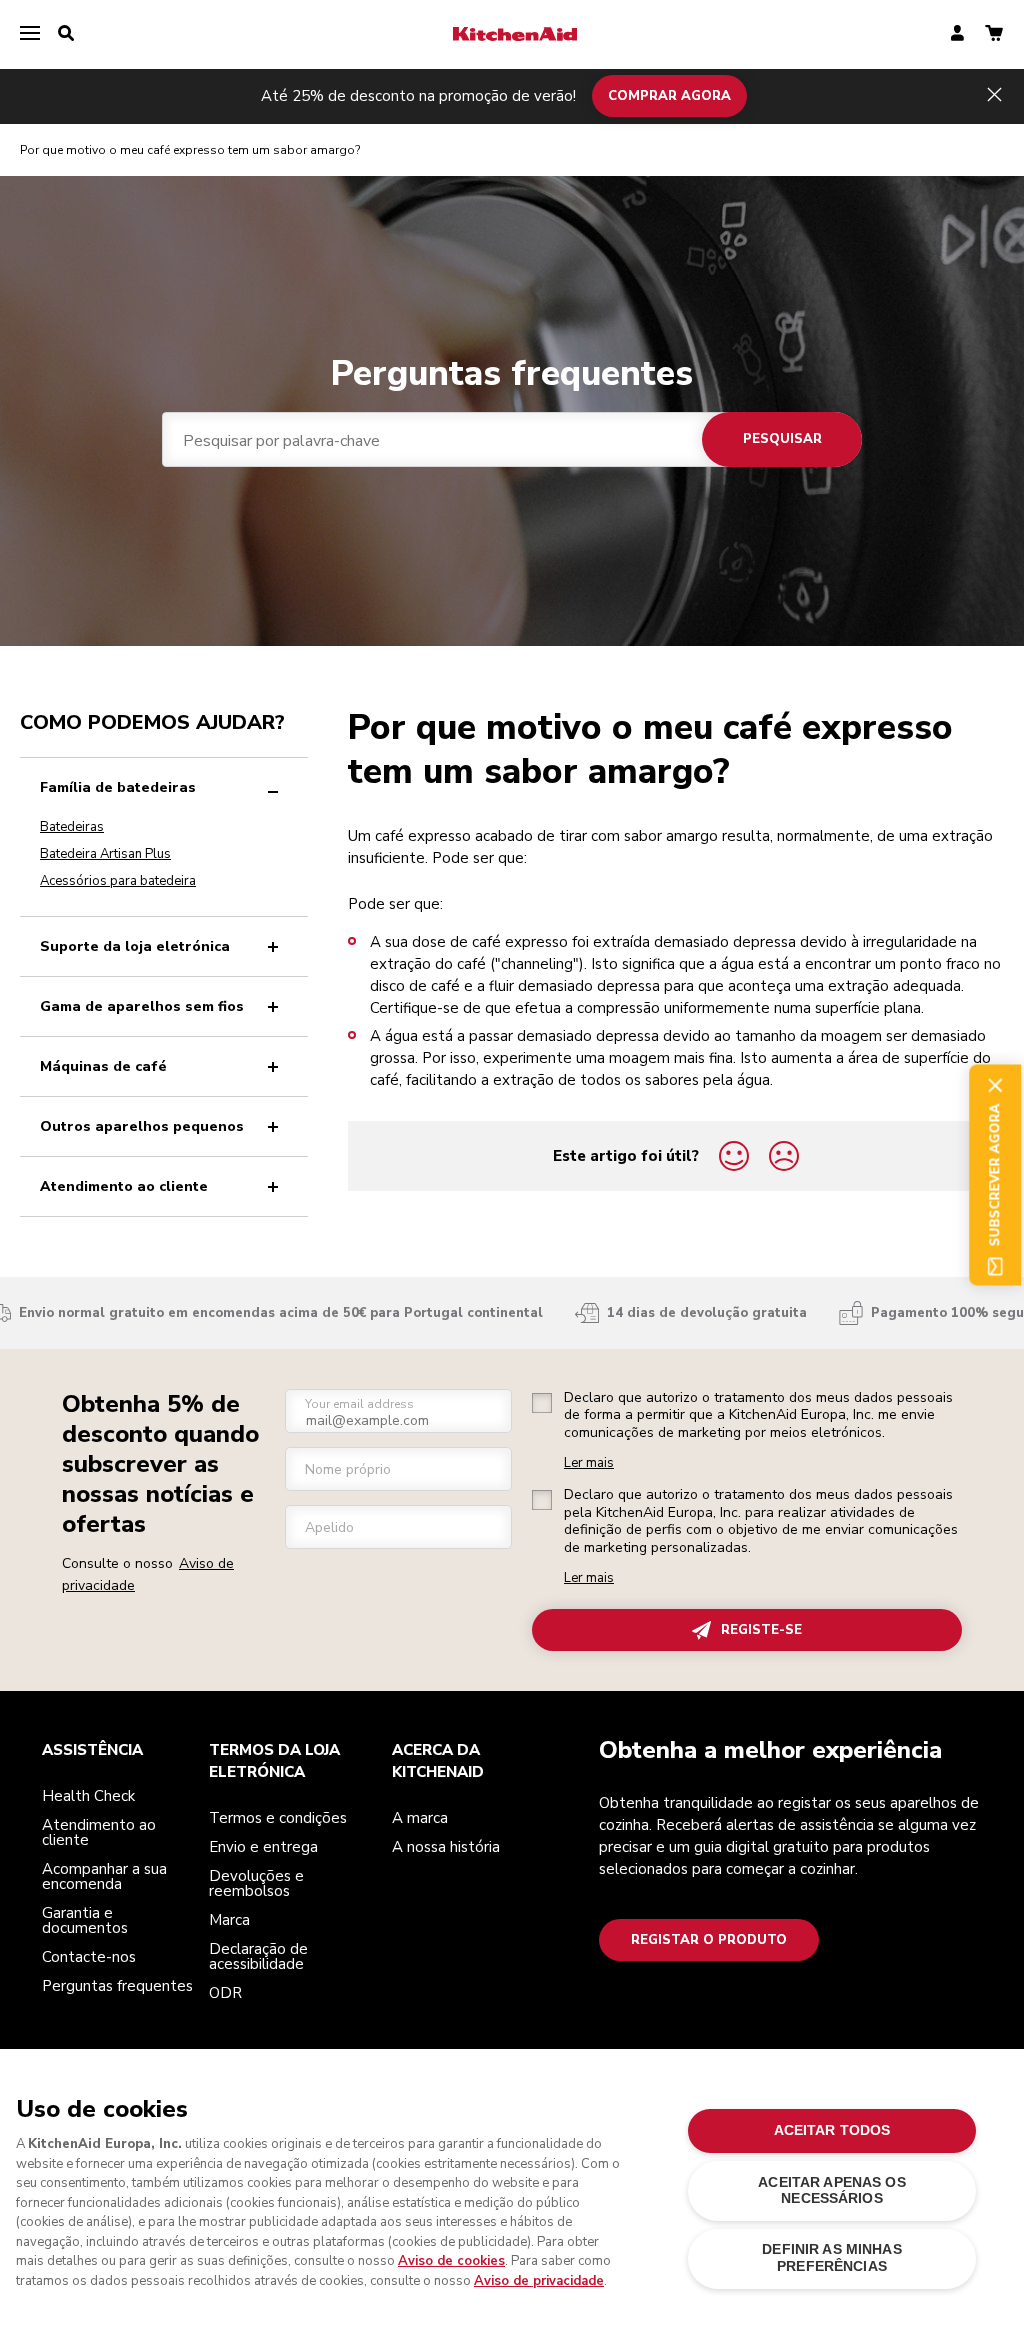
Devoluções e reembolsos (256, 1883)
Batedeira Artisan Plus (105, 854)
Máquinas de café (103, 1066)
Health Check (88, 1796)
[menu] (30, 34)
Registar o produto (709, 1940)
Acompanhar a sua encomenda (104, 1876)
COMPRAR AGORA (669, 96)
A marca (420, 1818)
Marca (229, 1920)
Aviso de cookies (451, 2261)
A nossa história (446, 1847)
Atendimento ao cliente (124, 1186)
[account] (957, 34)
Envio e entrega (263, 1847)
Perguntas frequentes (117, 1986)
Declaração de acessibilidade (258, 1956)
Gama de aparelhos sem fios (142, 1006)
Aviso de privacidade (539, 2281)
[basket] (994, 34)
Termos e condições (278, 1818)
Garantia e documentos (85, 1920)
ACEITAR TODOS (832, 2130)
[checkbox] (542, 1403)
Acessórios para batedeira (118, 881)
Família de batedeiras (118, 787)
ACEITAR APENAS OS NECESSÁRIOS (831, 2190)
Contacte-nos (89, 1957)
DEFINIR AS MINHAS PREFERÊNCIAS (831, 2257)
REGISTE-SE (761, 1630)
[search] (66, 34)
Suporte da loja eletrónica (135, 946)
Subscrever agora (995, 1174)
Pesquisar (782, 439)
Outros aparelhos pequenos (142, 1126)
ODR (225, 1993)
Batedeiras (72, 827)
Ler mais (589, 1463)
